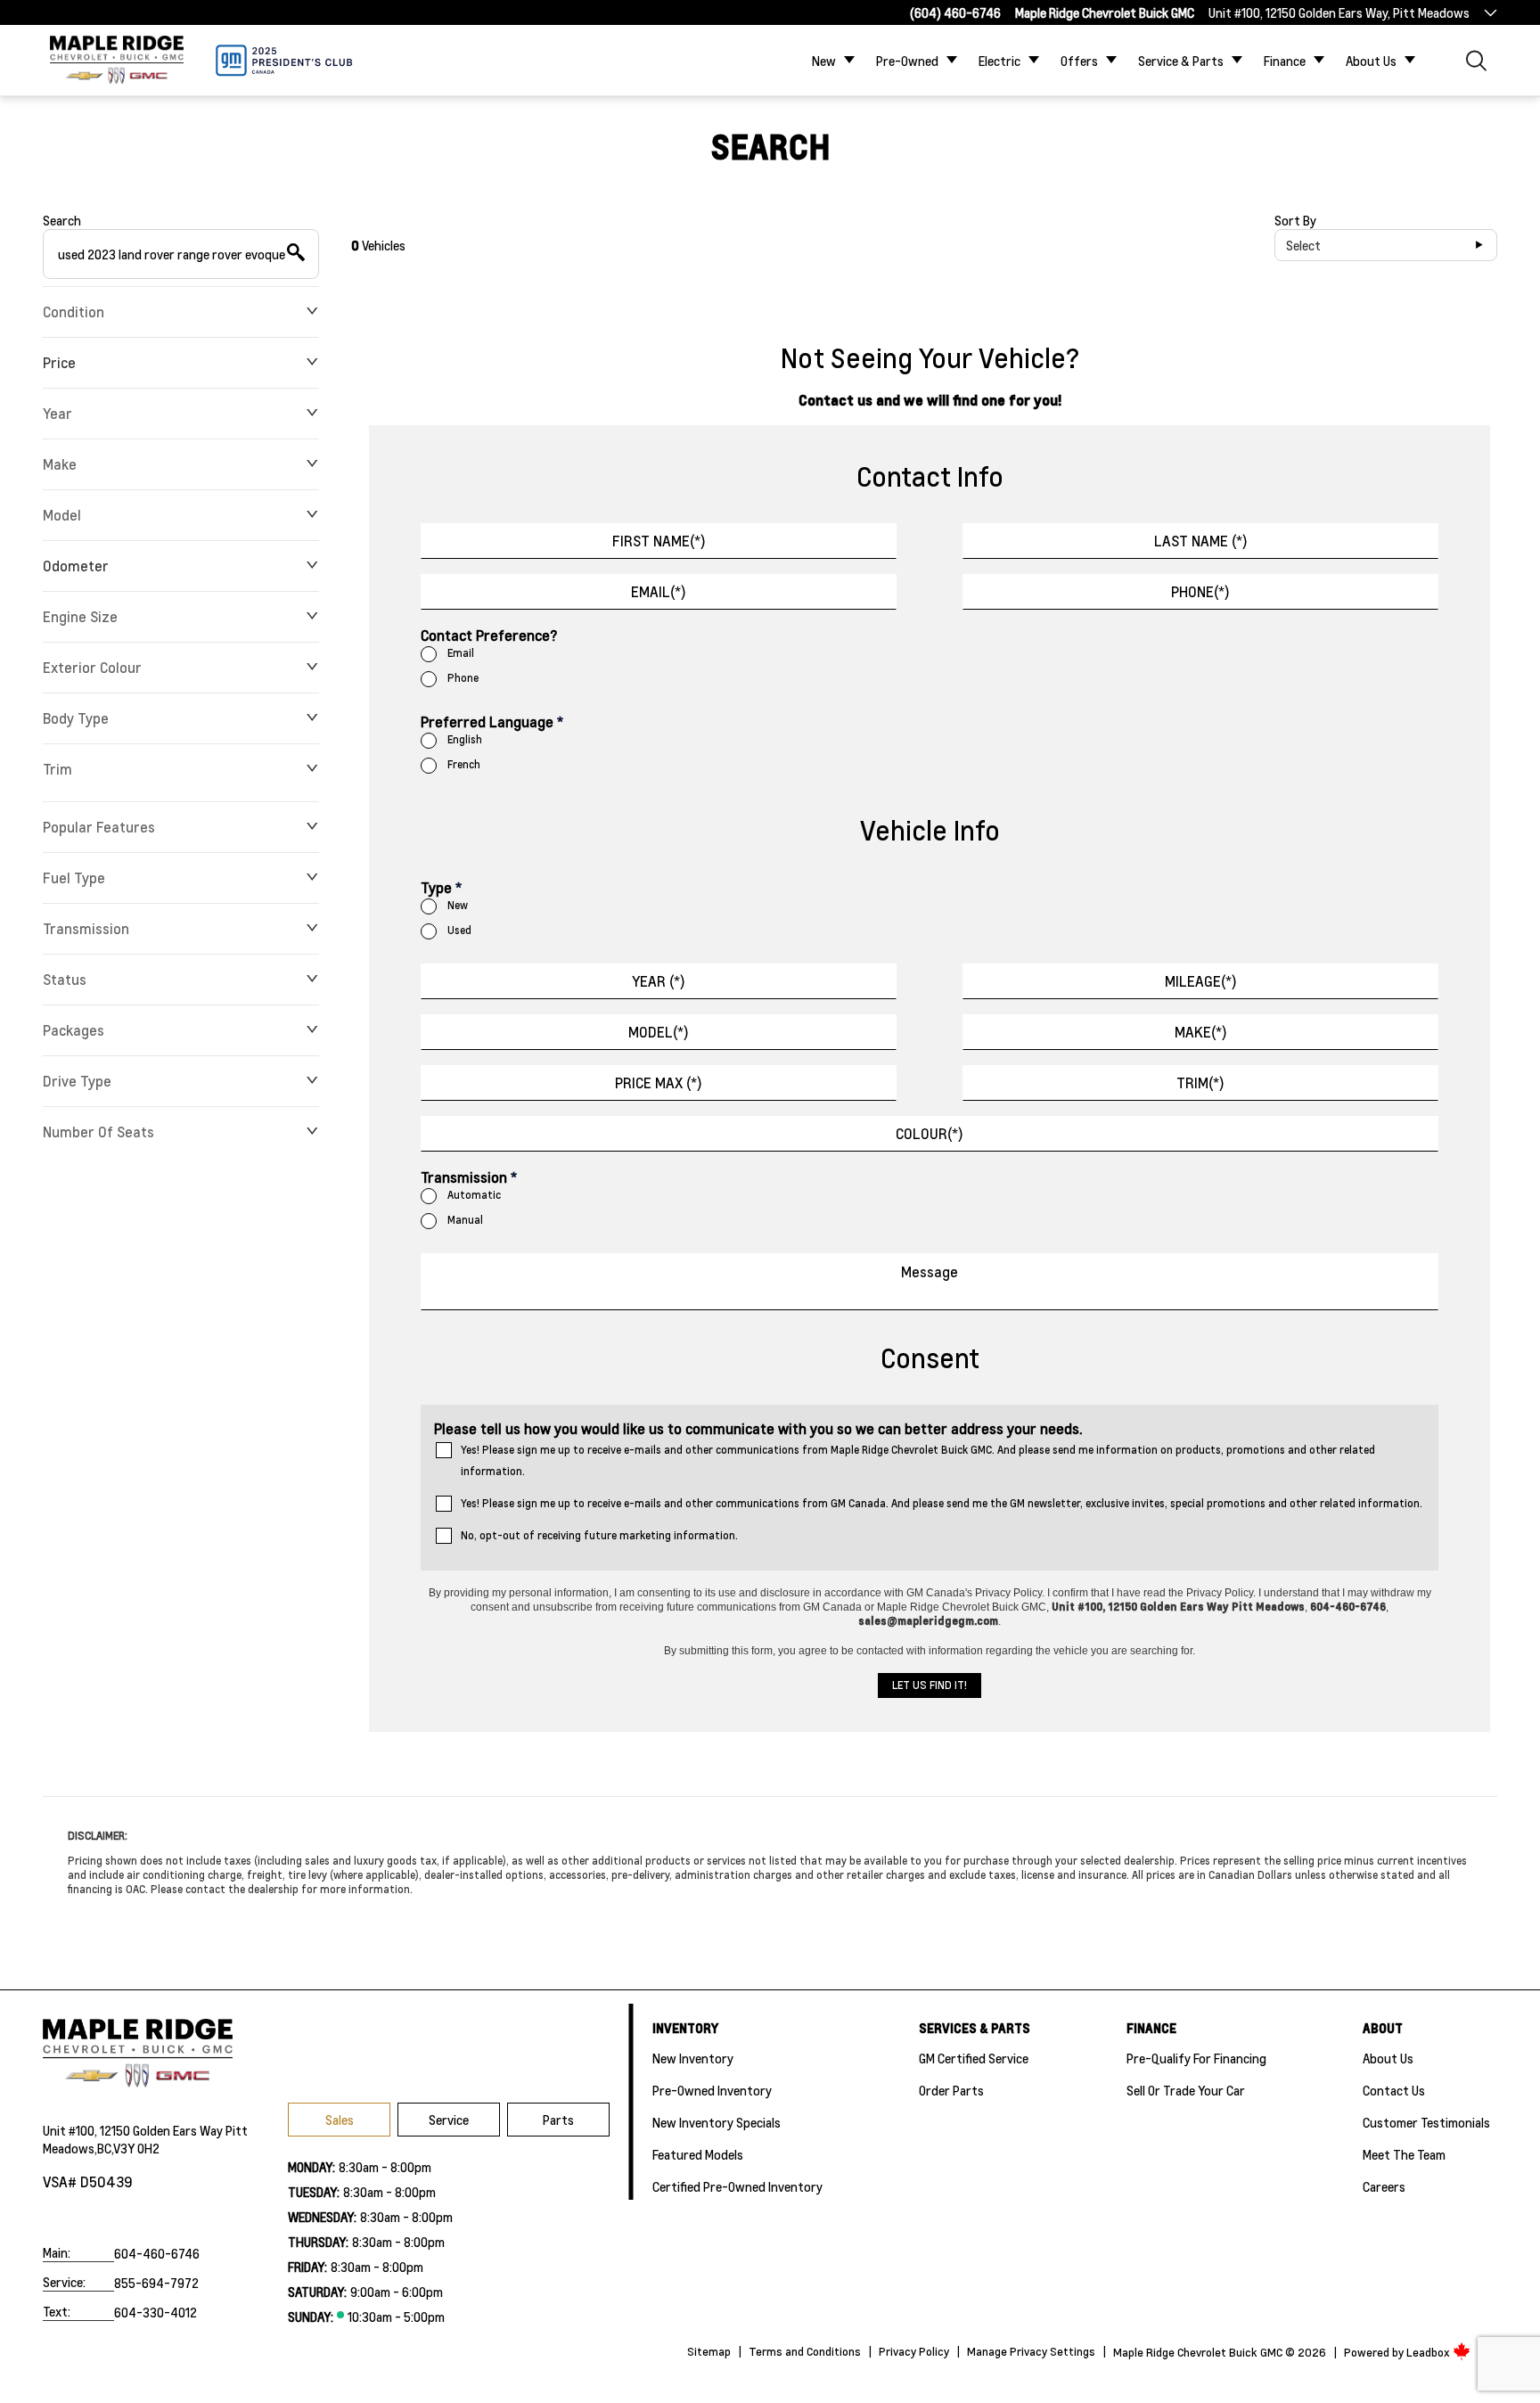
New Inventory (693, 2058)
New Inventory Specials (717, 2122)
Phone (463, 678)
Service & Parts (1181, 61)
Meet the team (1404, 2154)
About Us (1371, 61)
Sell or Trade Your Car (1186, 2090)
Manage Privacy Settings (1031, 2351)
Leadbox (1429, 2352)
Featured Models (698, 2154)
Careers (1384, 2186)
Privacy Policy (914, 2351)
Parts (558, 2120)
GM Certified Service (974, 2058)
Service (449, 2120)
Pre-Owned (907, 61)
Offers (1079, 61)
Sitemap (709, 2351)
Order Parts (951, 2090)
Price (59, 362)
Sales (340, 2120)
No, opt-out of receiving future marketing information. (599, 1535)
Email (461, 653)
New (824, 61)
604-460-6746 (157, 2253)
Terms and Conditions (805, 2351)
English (465, 739)
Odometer (76, 566)
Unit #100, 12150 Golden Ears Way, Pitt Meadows (1339, 12)
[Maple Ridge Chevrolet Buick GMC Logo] (117, 60)
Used (459, 930)
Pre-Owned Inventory (712, 2090)
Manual (465, 1220)
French (464, 764)
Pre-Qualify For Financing (1196, 2058)
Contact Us (1394, 2090)
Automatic (474, 1195)
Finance (1285, 61)
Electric (999, 61)
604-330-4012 (156, 2312)
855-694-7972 (156, 2283)
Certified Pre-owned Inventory (737, 2186)
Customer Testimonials (1426, 2122)
